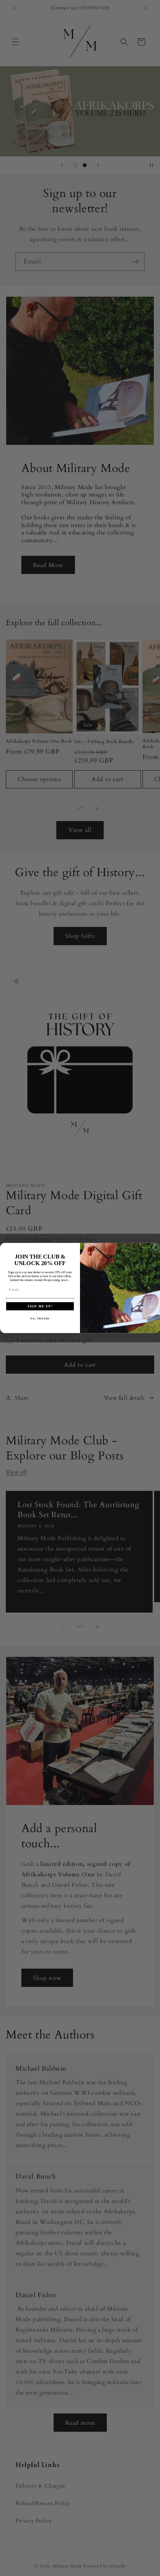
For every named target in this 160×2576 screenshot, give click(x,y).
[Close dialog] (156, 1247)
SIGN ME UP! (40, 1306)
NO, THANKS (40, 1318)
